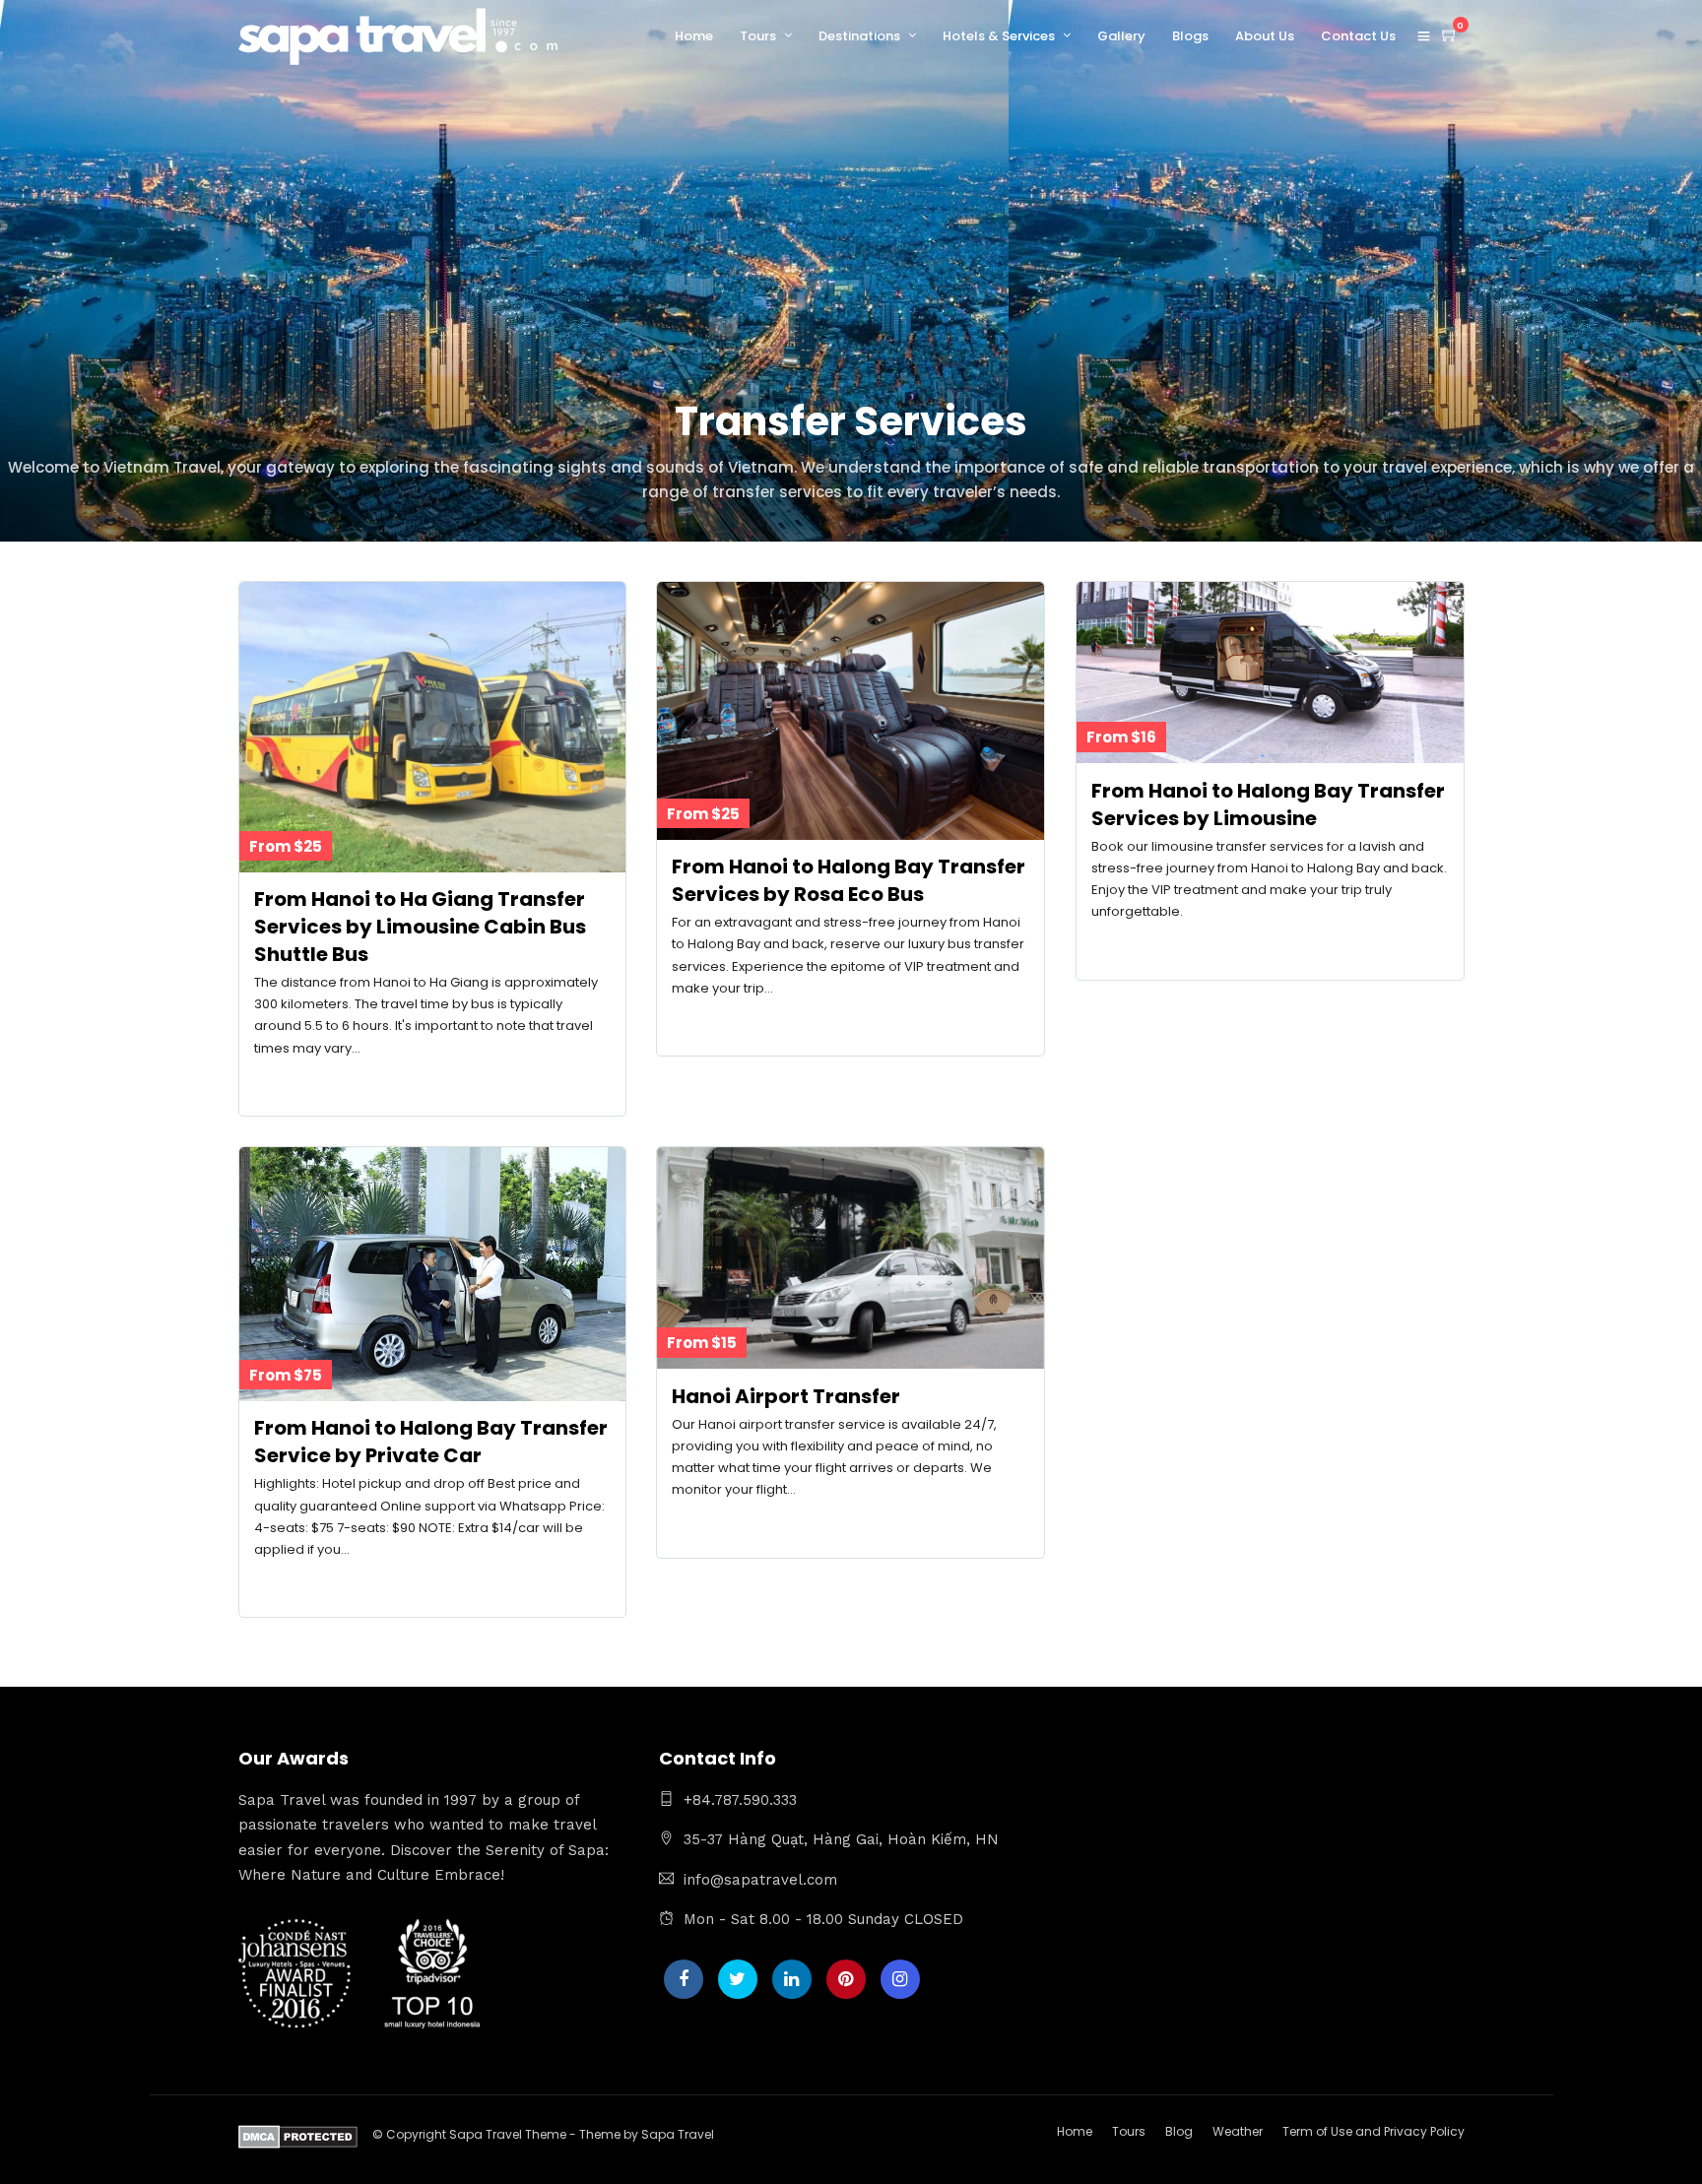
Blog (1179, 2131)
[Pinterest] (846, 1979)
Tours (758, 36)
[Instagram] (900, 1979)
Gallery (1121, 36)
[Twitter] (738, 1979)
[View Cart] (1450, 35)
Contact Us (1358, 36)
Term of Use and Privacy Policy (1374, 2131)
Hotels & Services (999, 36)
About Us (1265, 36)
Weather (1238, 2131)
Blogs (1190, 36)
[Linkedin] (792, 1979)
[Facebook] (684, 1979)
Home (694, 36)
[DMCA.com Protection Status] (298, 2140)
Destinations (859, 36)
